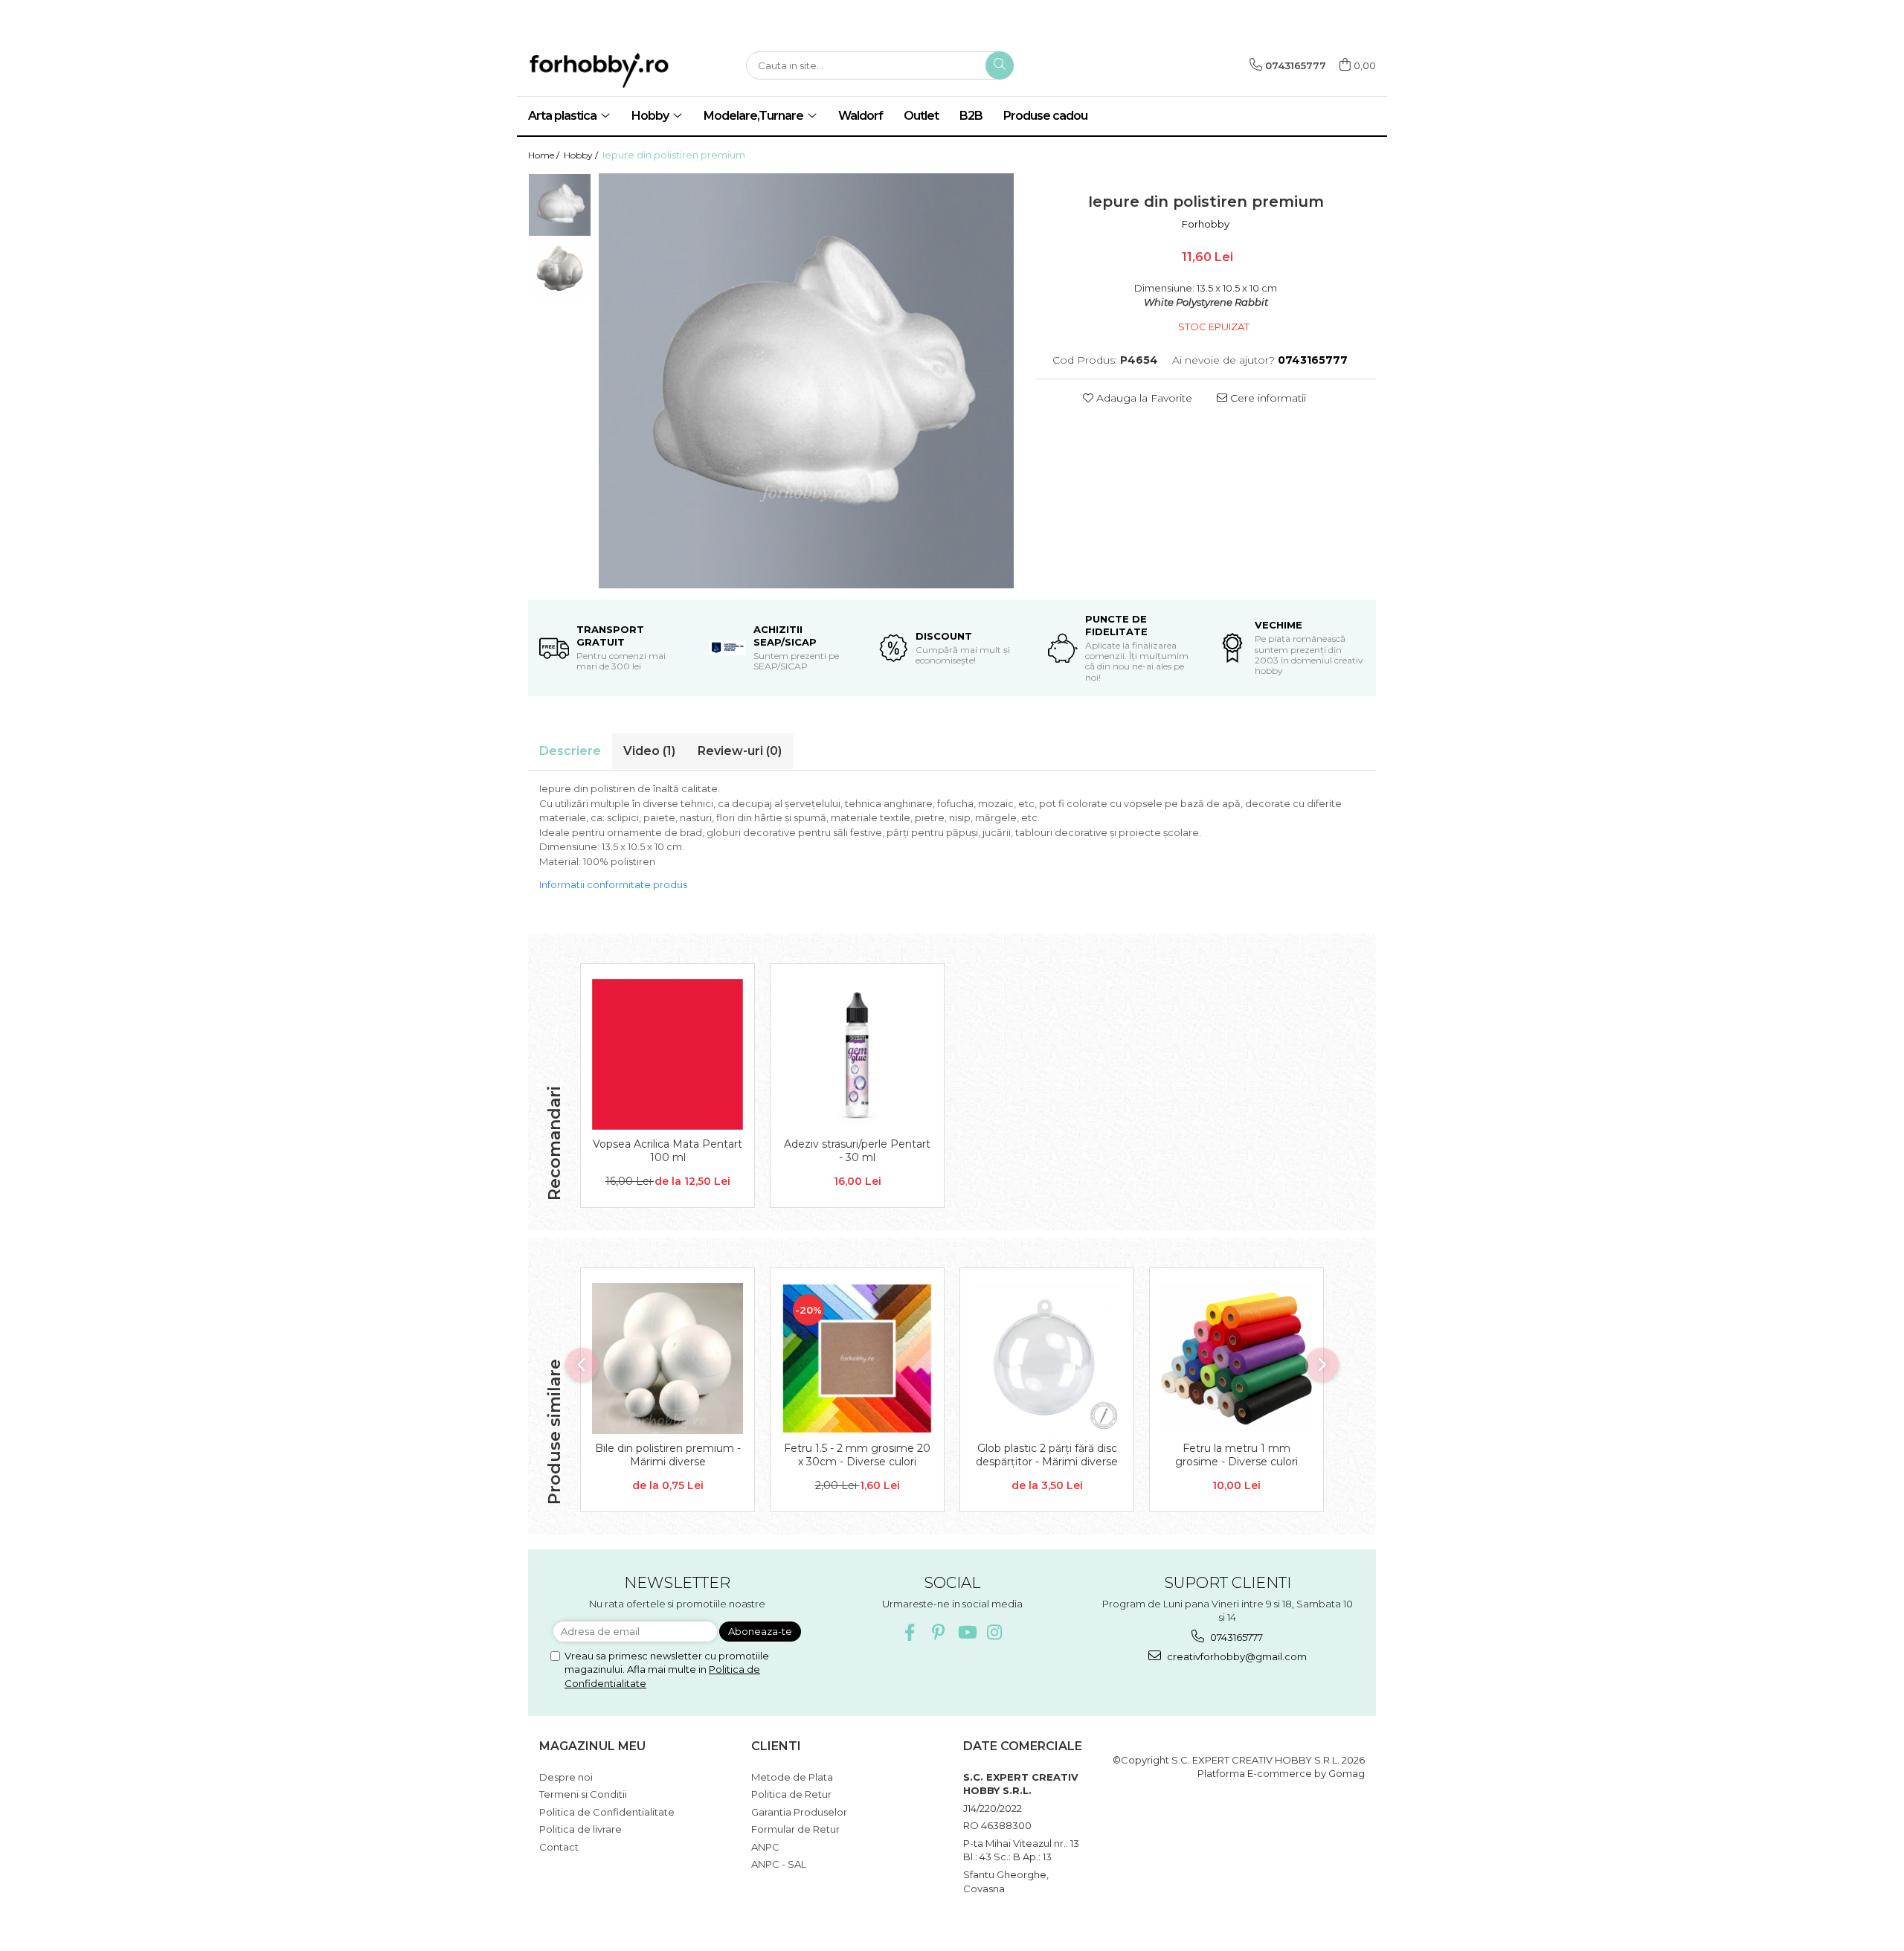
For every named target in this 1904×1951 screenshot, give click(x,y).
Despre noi (566, 1777)
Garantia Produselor (799, 1812)
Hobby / (582, 155)
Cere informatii (1267, 398)
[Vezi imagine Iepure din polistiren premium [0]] (560, 205)
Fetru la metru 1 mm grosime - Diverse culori (1236, 1455)
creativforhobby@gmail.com (1236, 1656)
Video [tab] (649, 751)
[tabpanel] (806, 381)
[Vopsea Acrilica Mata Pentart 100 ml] (668, 1054)
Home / (545, 155)
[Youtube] (967, 1632)
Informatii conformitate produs (613, 884)
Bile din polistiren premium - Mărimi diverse (668, 1455)
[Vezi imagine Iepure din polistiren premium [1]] (560, 268)
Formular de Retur (795, 1829)
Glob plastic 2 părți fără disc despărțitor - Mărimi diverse (1047, 1455)
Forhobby (1206, 224)
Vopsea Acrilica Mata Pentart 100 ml (668, 1151)
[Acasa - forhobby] (625, 70)
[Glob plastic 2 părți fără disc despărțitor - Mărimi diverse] (1047, 1359)
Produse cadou (1045, 116)
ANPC (765, 1847)
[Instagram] (995, 1632)
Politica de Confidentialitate (607, 1812)
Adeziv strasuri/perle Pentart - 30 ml (857, 1151)
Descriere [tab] (570, 751)
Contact (559, 1847)
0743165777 (1235, 1637)
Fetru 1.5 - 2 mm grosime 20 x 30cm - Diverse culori (857, 1455)
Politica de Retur (791, 1794)
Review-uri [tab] (740, 751)
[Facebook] (910, 1632)
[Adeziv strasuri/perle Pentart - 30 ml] (857, 1054)
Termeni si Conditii (583, 1794)
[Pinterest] (938, 1632)
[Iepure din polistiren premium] (806, 381)
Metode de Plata (792, 1777)
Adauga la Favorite (1143, 398)
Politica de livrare (580, 1829)
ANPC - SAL (779, 1864)
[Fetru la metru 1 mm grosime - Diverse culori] (1236, 1359)
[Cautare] (1000, 65)
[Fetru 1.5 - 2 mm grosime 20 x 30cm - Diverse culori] (857, 1359)
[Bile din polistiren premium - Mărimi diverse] (668, 1359)
